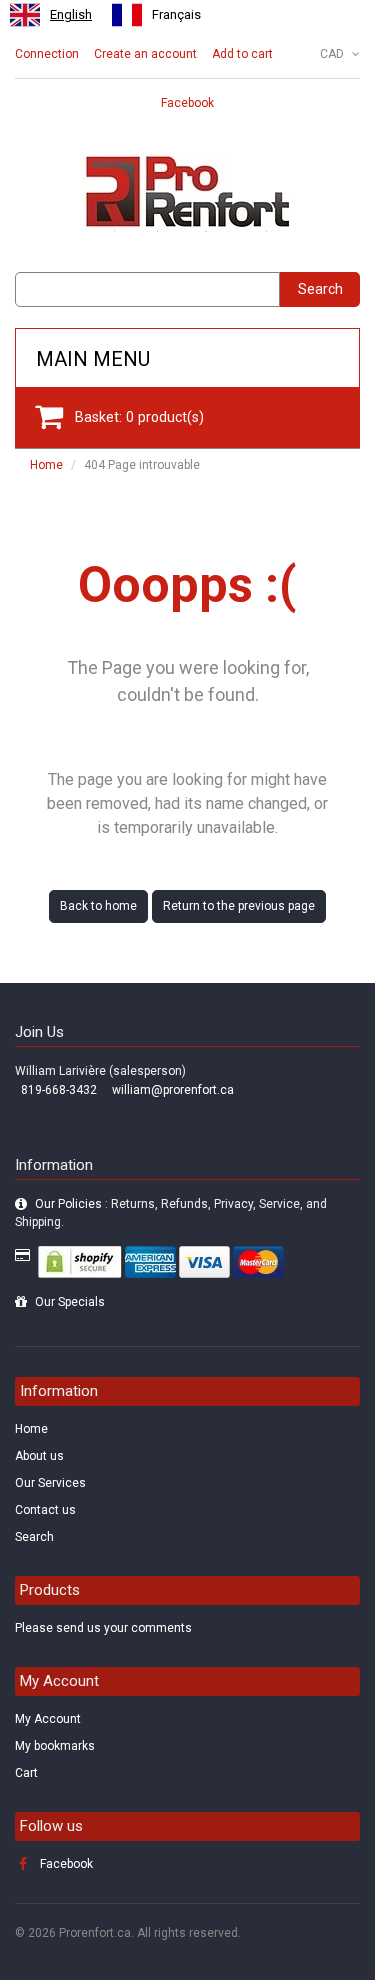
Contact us (45, 1510)
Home (46, 465)
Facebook (187, 103)
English (71, 14)
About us (39, 1456)
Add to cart (242, 54)
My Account (48, 1719)
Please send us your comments (103, 1628)
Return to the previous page (239, 906)
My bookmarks (55, 1746)
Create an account (145, 54)
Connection (47, 54)
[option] (156, 15)
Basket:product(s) (139, 417)
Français (176, 14)
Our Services (50, 1483)
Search (320, 289)
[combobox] (51, 15)
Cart (26, 1773)
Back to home (98, 906)
